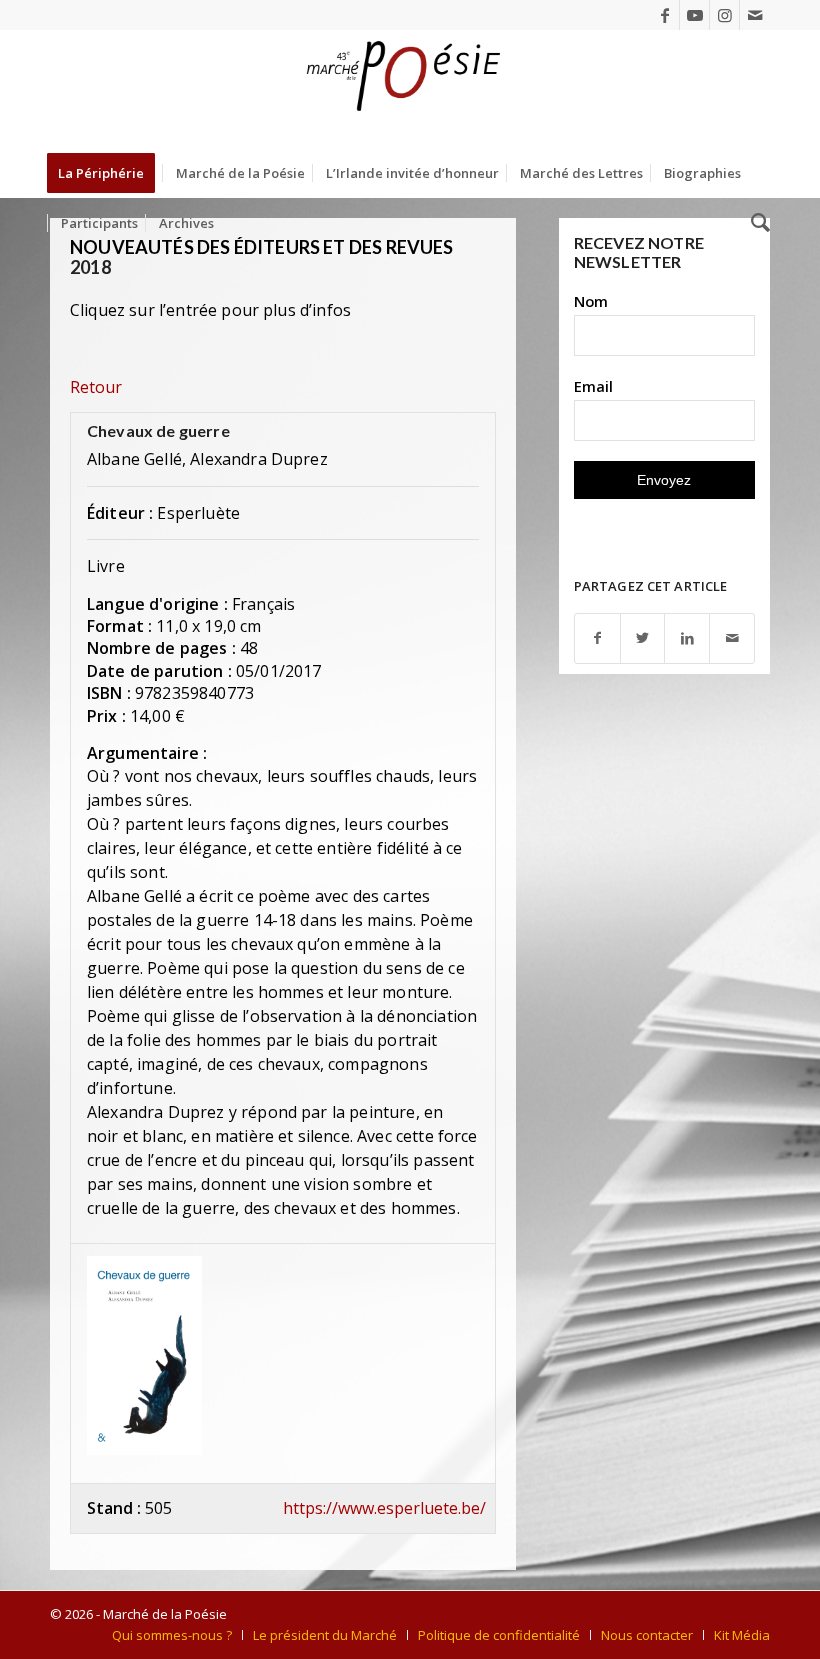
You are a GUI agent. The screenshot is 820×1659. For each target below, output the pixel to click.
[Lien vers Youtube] (694, 15)
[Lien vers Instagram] (724, 15)
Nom (591, 301)
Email (593, 386)
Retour (96, 387)
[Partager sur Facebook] (597, 638)
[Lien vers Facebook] (664, 15)
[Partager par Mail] (732, 638)
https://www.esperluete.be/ (384, 1508)
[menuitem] (107, 173)
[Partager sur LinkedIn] (687, 638)
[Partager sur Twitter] (643, 638)
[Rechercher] (755, 223)
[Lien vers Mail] (755, 15)
